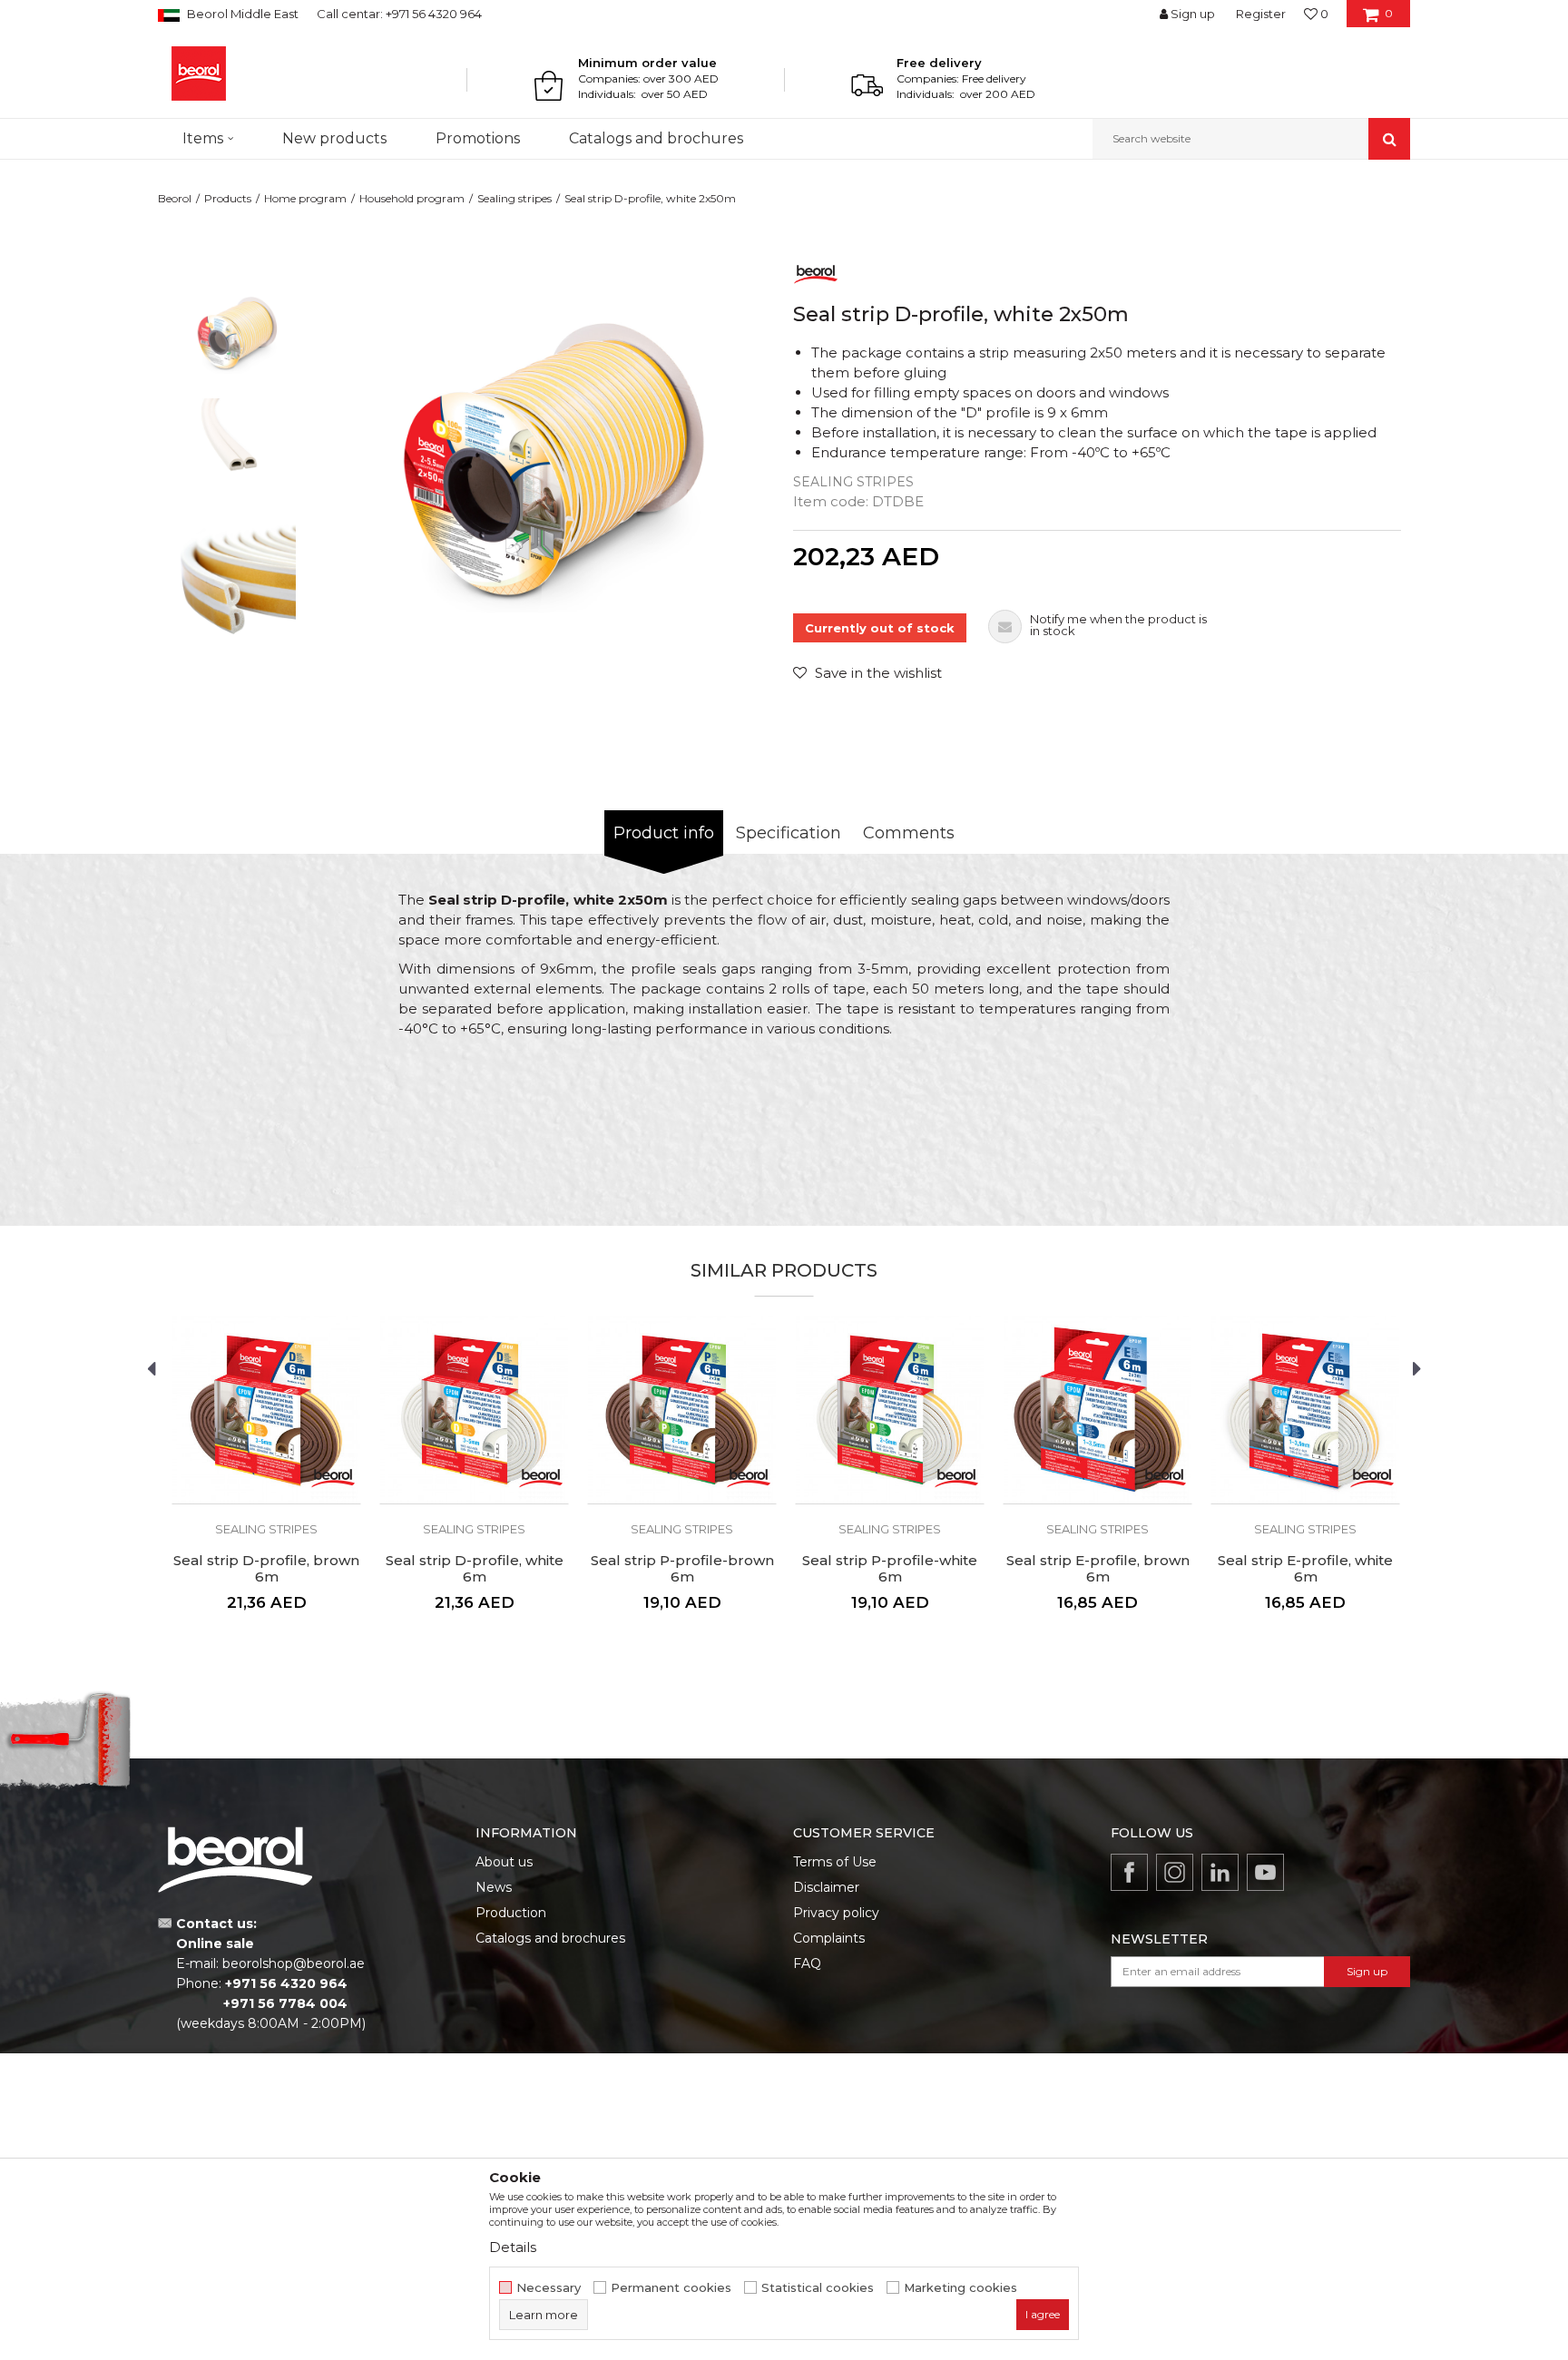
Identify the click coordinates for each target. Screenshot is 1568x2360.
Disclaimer (826, 1887)
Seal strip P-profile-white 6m (890, 1569)
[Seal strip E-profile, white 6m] (1305, 1410)
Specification (789, 833)
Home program (305, 198)
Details (513, 2247)
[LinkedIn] (1220, 1872)
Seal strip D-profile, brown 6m (266, 1569)
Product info (664, 833)
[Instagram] (1175, 1872)
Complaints (829, 1938)
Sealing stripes (514, 198)
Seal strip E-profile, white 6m (1305, 1569)
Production (511, 1913)
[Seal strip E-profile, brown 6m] (1098, 1410)
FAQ (807, 1963)
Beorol (175, 198)
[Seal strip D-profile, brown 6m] (266, 1410)
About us (504, 1862)
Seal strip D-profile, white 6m (475, 1569)
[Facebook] (1129, 1872)
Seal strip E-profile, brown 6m (1098, 1569)
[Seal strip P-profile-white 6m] (890, 1410)
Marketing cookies (960, 2288)
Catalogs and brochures (550, 1938)
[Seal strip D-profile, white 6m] (474, 1410)
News (494, 1887)
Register (1261, 14)
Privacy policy (836, 1913)
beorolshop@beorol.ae (294, 1963)
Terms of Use (835, 1862)
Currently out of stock (880, 628)
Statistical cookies (818, 2288)
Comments (909, 833)
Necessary (549, 2288)
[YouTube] (1265, 1872)
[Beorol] (199, 73)
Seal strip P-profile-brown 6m (682, 1569)
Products (228, 198)
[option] (236, 337)
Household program (412, 198)
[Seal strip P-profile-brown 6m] (682, 1410)
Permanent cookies (671, 2288)
